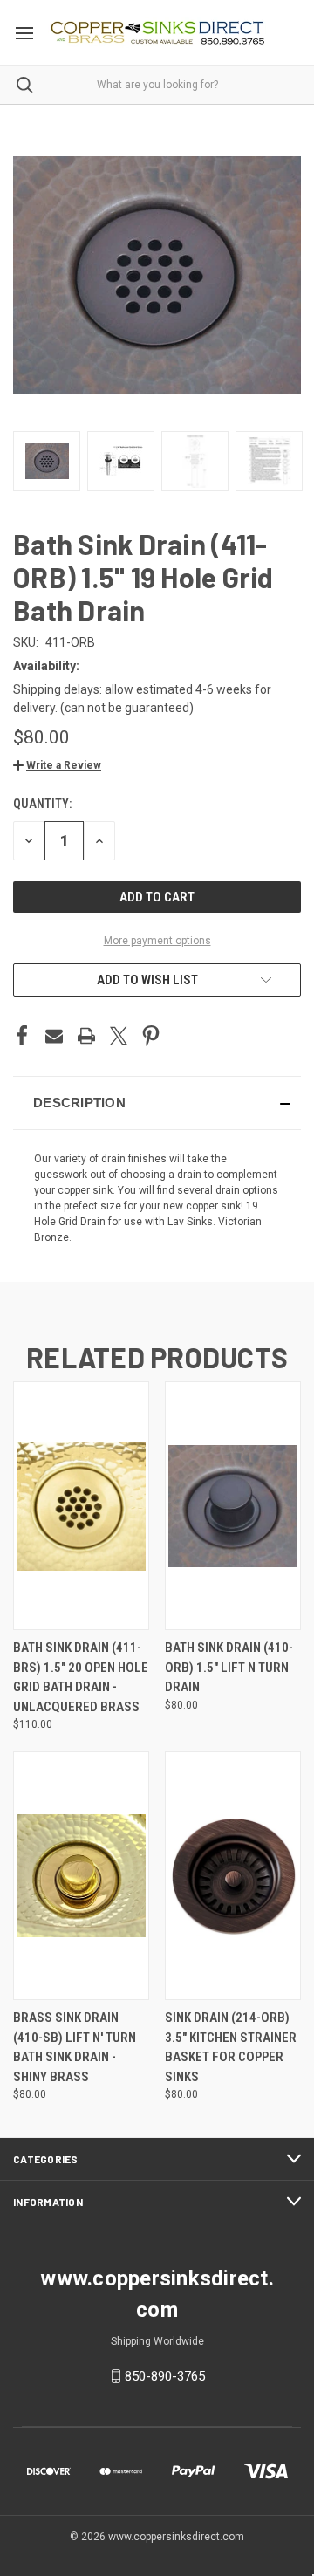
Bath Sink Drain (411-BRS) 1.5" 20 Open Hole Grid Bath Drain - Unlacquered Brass (81, 1677)
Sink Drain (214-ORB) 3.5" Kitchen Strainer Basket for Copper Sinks (231, 2047)
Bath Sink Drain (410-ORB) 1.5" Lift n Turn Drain (229, 1667)
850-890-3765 (165, 2376)
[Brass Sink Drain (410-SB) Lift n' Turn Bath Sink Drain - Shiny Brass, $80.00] (81, 1876)
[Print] (86, 1036)
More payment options (157, 941)
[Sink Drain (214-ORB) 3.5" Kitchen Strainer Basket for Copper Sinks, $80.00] (233, 1876)
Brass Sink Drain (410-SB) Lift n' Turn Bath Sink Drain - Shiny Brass (75, 2047)
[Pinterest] (151, 1036)
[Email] (54, 1036)
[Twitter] (119, 1036)
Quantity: (42, 804)
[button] (57, 765)
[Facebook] (22, 1036)
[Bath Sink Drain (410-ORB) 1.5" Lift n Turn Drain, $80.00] (233, 1506)
